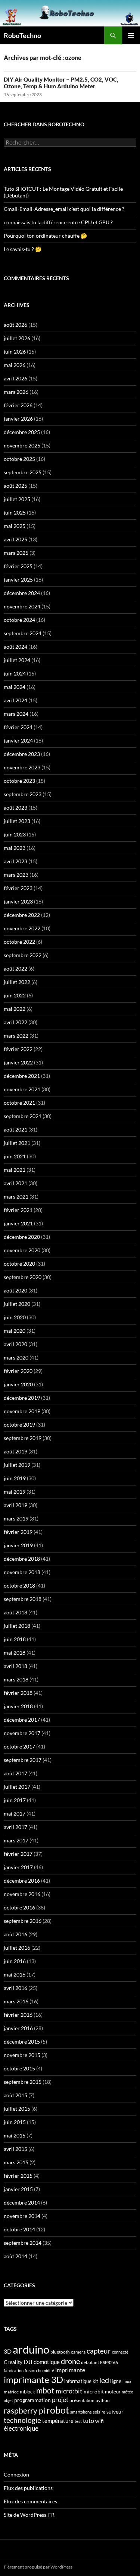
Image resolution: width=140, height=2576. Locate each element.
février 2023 (18, 888)
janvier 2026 (18, 419)
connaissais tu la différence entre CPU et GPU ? (58, 222)
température (58, 2421)
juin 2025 (15, 512)
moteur (113, 2392)
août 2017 (15, 1773)
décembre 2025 (22, 432)
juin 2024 (15, 673)
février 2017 (18, 1854)
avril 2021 (15, 1183)
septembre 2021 (23, 1116)
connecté (120, 2352)
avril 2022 (15, 1022)
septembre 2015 (23, 2082)
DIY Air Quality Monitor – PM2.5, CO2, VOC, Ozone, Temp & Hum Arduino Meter (61, 83)
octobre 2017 (19, 1746)
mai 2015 (15, 2135)
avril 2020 (15, 1344)
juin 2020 (15, 1317)
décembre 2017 (22, 1720)
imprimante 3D (33, 2379)
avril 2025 (15, 539)
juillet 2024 (17, 660)
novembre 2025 (22, 445)
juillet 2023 (17, 821)
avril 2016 (15, 1988)
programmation (32, 2400)
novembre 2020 (22, 1250)
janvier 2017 (18, 1867)
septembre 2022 (23, 955)
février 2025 (18, 566)
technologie (22, 2420)
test (78, 2421)
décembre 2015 (22, 2042)
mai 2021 (15, 1170)
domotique (47, 2362)
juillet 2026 (17, 338)
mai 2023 (15, 848)
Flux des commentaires (30, 2501)
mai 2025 (15, 526)
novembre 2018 (22, 1572)
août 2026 (15, 325)
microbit (94, 2391)
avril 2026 (15, 378)
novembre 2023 (22, 767)
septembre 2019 (23, 1438)
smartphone (81, 2412)
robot (58, 2410)
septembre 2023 (23, 794)
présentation (82, 2400)
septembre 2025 (23, 472)
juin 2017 (15, 1800)
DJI (28, 2362)
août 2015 (15, 2095)
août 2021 (15, 1129)
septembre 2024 (23, 633)
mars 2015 (16, 2162)
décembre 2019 (22, 1398)
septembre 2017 (23, 1760)
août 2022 (15, 969)
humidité (46, 2371)
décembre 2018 (22, 1559)
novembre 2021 (22, 1089)
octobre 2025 (19, 459)
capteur (99, 2351)
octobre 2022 (19, 942)
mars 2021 (16, 1197)
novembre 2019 (22, 1411)
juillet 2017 (17, 1787)
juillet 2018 (17, 1626)
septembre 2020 (23, 1277)
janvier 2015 (18, 2189)
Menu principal (131, 35)
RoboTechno (22, 35)
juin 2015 (15, 2122)
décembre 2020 (22, 1237)
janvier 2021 (18, 1223)
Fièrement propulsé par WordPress (38, 2567)
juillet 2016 (17, 1948)
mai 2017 (15, 1814)
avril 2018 (15, 1666)
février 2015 (18, 2176)
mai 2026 (15, 365)
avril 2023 (15, 861)
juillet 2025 (17, 499)
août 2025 (15, 486)
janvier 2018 (18, 1706)
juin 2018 (15, 1639)
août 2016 (15, 1934)
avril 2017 (15, 1827)
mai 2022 (15, 1009)
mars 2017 (16, 1840)
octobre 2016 (19, 1907)
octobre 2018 (19, 1586)
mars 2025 (16, 553)
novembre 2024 (22, 606)
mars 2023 (16, 875)
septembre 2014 (23, 2243)
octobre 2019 (19, 1425)
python (103, 2400)
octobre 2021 (19, 1103)
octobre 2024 (19, 620)
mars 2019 (16, 1518)
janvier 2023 (18, 901)
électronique (21, 2428)
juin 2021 (15, 1156)
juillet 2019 (17, 1465)
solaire (99, 2412)
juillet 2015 (17, 2109)
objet (8, 2400)
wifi (99, 2421)
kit (95, 2381)
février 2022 (18, 1049)
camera (78, 2352)
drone (70, 2361)
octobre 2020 (19, 1264)
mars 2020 (16, 1357)
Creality (13, 2362)
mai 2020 (15, 1331)
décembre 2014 (22, 2202)
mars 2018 (16, 1679)
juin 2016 (15, 1961)
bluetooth (60, 2352)
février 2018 (18, 1693)
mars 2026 (16, 392)
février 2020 (18, 1371)
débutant (90, 2362)
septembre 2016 (23, 1921)
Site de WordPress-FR (29, 2515)
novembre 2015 (22, 2055)
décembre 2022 (22, 915)
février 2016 (18, 2015)
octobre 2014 (19, 2229)
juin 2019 (15, 1478)
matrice (11, 2392)
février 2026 (18, 405)
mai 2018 (15, 1653)
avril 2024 (15, 700)
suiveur (115, 2412)
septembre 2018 (23, 1599)
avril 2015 (15, 2149)
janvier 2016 (18, 2028)
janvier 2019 (18, 1545)
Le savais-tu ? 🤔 (23, 249)
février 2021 (18, 1210)
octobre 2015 (19, 2068)
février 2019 (18, 1532)
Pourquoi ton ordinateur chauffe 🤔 (45, 236)
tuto (88, 2421)
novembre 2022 (22, 928)
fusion (31, 2371)
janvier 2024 (18, 740)
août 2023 (15, 808)
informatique (78, 2381)
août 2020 (15, 1290)
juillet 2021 (17, 1143)
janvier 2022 (18, 1062)
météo (127, 2392)
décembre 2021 (22, 1076)
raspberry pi (24, 2411)
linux (127, 2381)
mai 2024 (15, 687)
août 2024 (15, 647)
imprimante (70, 2370)
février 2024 (18, 727)
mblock (27, 2392)
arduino (31, 2349)
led (104, 2380)
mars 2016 (16, 2001)
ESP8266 (109, 2362)
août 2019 (15, 1451)
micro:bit (69, 2391)
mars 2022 (16, 1036)
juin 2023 (15, 834)
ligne (116, 2381)
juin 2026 (15, 352)
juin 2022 (15, 995)
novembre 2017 (22, 1733)
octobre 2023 (19, 781)
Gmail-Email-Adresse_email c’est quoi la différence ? (64, 209)
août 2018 (15, 1612)
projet (60, 2400)
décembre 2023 (22, 754)
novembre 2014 (22, 2216)
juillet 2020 (17, 1304)
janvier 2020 (18, 1384)
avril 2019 (15, 1505)
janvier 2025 (18, 580)
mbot (45, 2390)
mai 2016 (15, 1974)
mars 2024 (16, 714)
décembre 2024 (22, 593)
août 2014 (15, 2256)
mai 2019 (15, 1492)
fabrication (14, 2371)
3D (8, 2351)
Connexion (16, 2474)
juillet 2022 (17, 982)
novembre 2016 (22, 1894)
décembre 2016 (22, 1881)
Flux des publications (28, 2488)
